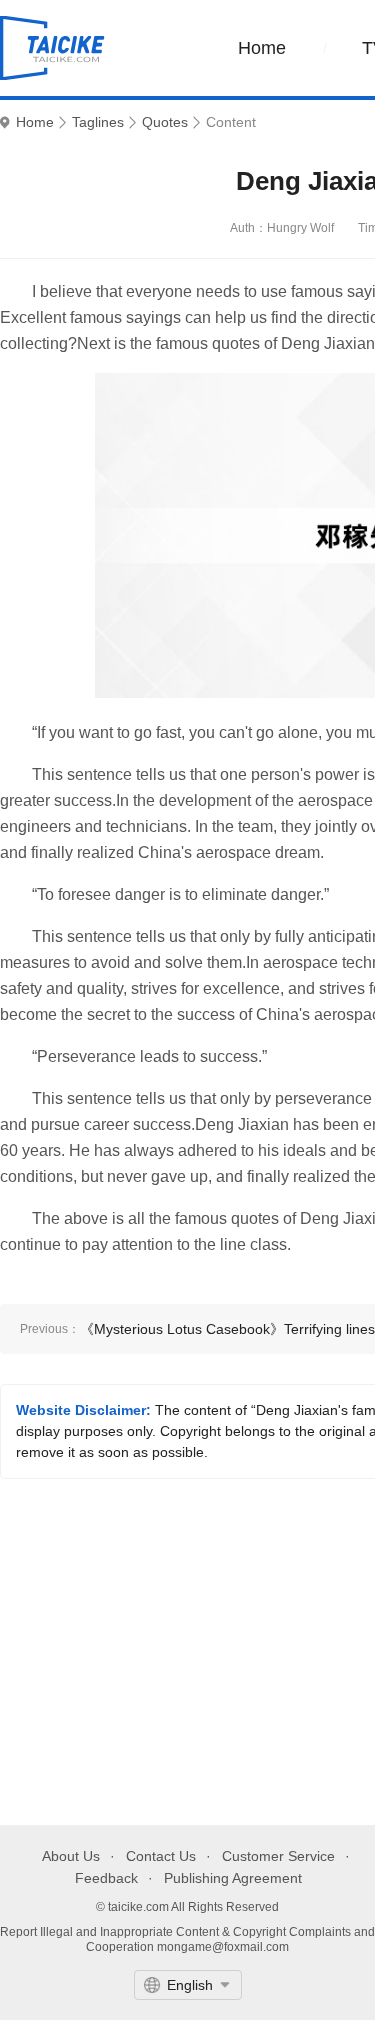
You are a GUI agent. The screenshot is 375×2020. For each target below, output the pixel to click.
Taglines (98, 122)
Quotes (165, 122)
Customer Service (278, 1856)
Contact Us (161, 1856)
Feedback (106, 1878)
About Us (71, 1856)
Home (262, 48)
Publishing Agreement (233, 1878)
